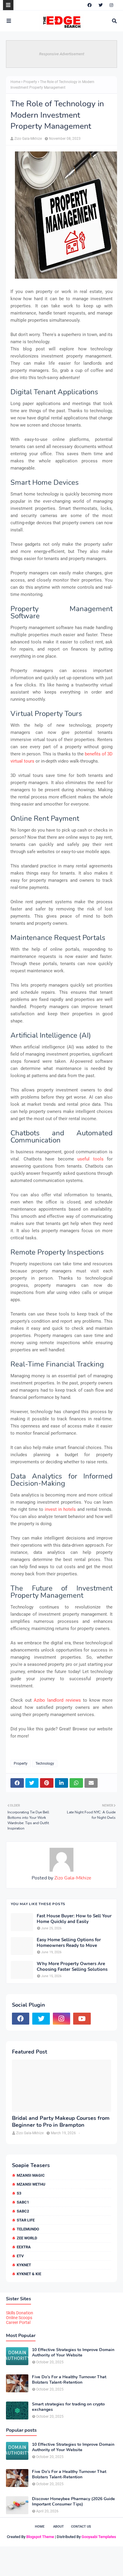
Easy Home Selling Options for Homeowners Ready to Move (69, 1943)
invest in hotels (60, 1509)
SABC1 (23, 2202)
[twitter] (101, 5)
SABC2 (23, 2211)
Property (30, 82)
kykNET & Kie (29, 2274)
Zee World (27, 2238)
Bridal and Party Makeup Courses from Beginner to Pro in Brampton (61, 2122)
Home (15, 82)
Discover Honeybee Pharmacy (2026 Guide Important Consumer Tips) (73, 2502)
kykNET (24, 2265)
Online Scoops (19, 2318)
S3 (19, 2193)
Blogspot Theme (40, 2537)
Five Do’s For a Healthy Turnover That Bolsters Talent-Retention (69, 2380)
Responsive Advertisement (62, 54)
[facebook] (90, 5)
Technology (45, 1764)
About (59, 2527)
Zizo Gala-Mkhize (28, 139)
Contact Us (81, 2527)
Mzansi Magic (31, 2175)
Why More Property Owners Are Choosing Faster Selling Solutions (72, 1967)
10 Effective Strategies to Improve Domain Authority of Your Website (73, 2353)
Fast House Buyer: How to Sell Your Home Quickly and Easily (74, 1919)
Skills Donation (20, 2313)
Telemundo (28, 2229)
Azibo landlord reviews (57, 1700)
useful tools (90, 1159)
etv (20, 2256)
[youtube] (82, 2019)
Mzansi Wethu (31, 2184)
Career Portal (18, 2322)
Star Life (26, 2220)
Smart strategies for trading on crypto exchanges (68, 2407)
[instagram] (111, 5)
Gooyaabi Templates (99, 2537)
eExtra (24, 2247)
